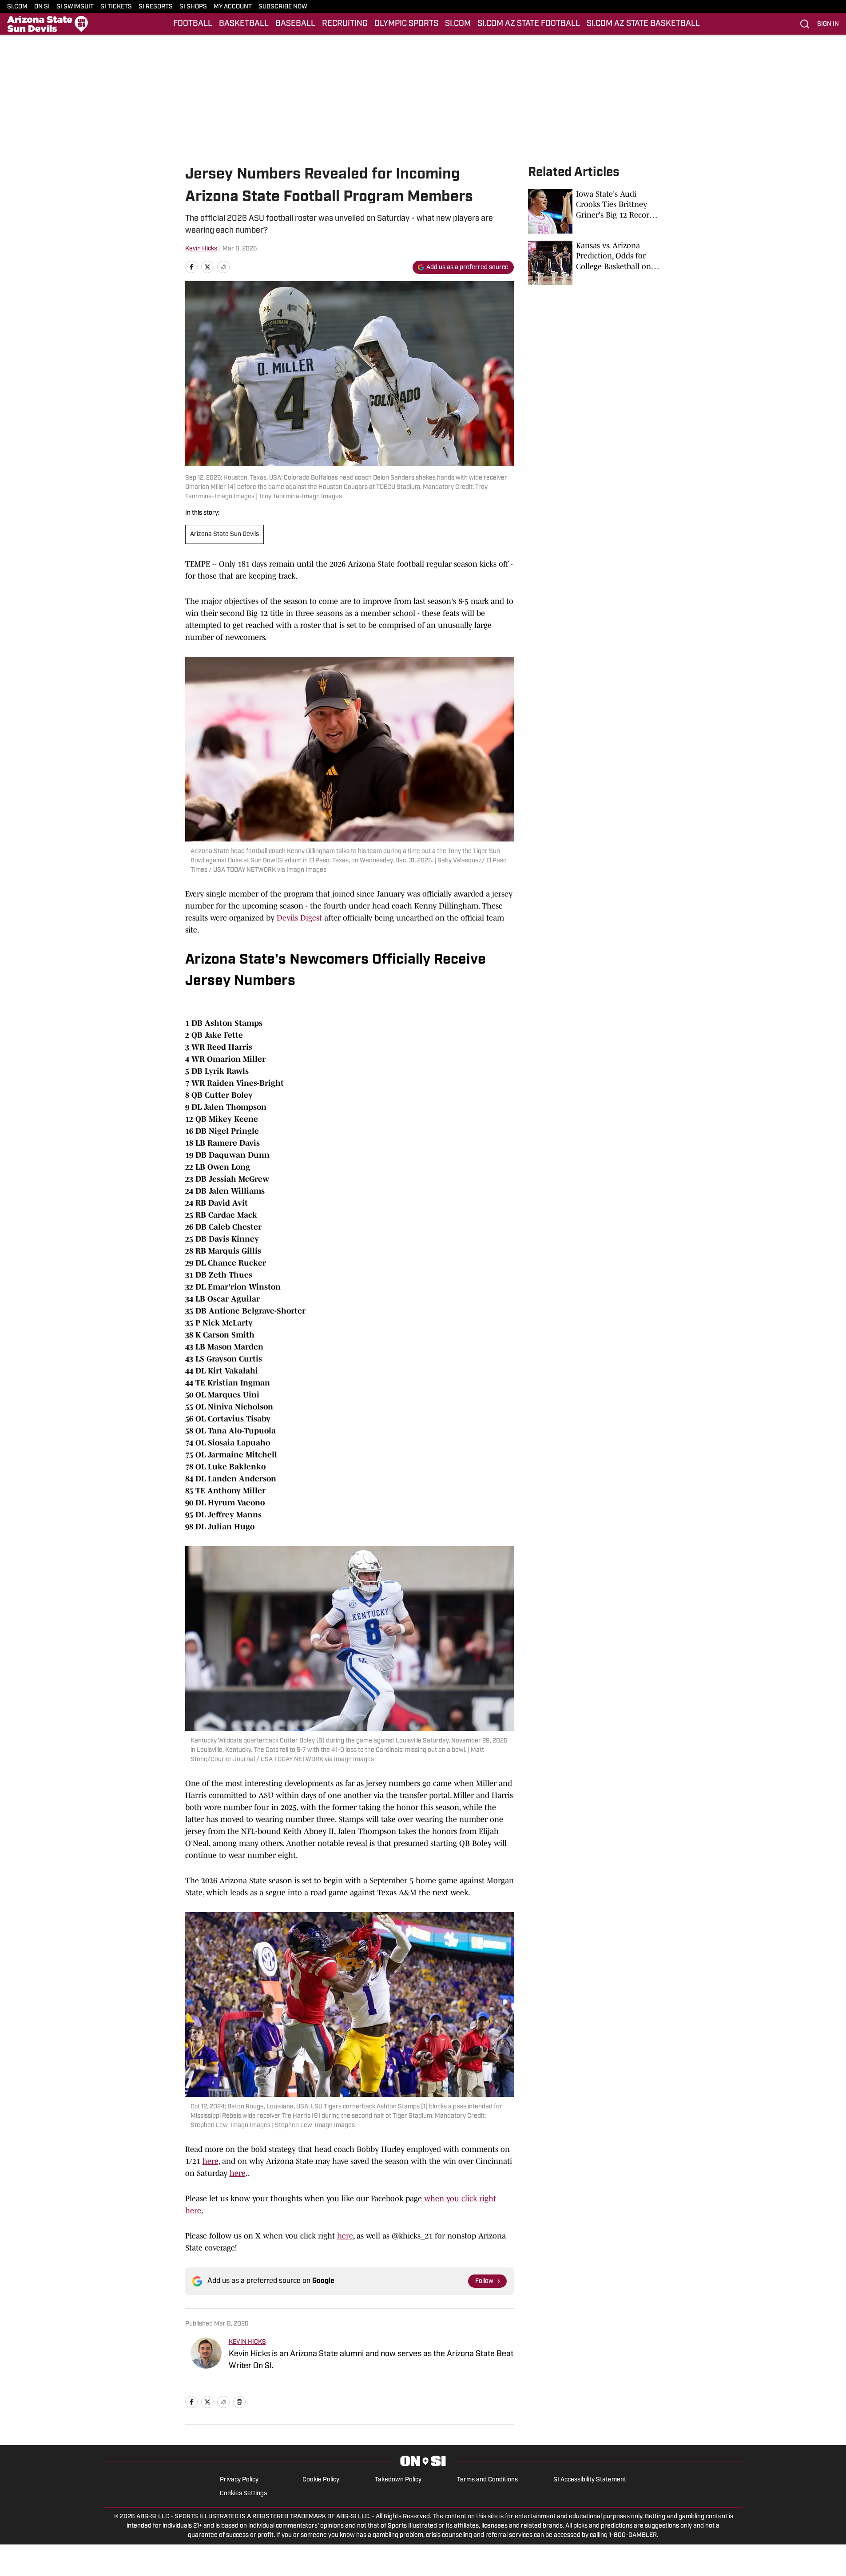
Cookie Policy (321, 2480)
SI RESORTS (156, 7)
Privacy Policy (239, 2480)
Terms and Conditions (487, 2480)
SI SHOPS (193, 7)
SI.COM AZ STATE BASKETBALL (643, 24)
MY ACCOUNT (233, 7)
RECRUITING (345, 24)
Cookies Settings (243, 2494)
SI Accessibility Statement (590, 2480)
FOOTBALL (193, 24)
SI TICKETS (116, 7)
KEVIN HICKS (247, 2342)
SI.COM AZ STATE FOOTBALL (529, 24)
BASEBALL (295, 24)
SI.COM (17, 7)
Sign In (828, 24)
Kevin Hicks (201, 249)
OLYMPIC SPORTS (406, 24)
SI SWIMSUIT (75, 7)
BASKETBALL (244, 24)
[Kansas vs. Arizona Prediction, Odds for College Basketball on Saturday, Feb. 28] (595, 263)
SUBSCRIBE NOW (283, 7)
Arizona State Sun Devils (224, 534)
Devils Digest (299, 918)
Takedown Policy (398, 2480)
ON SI (42, 7)
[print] (239, 2402)
